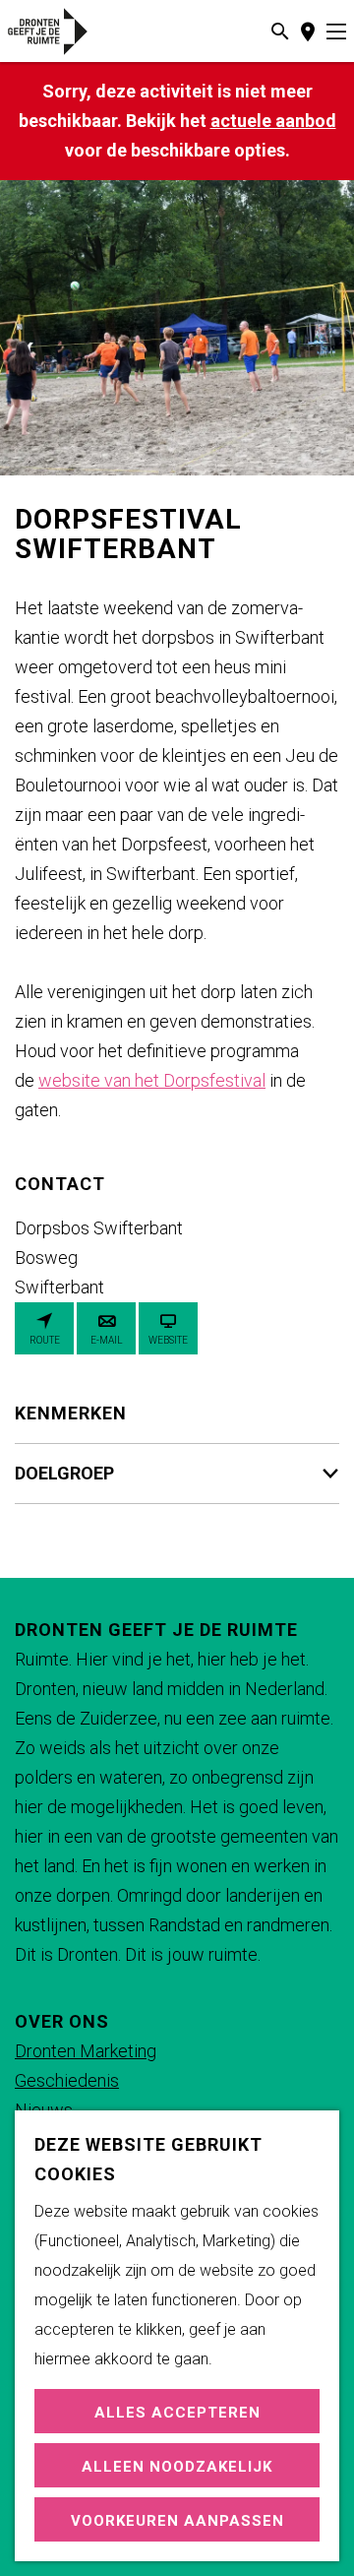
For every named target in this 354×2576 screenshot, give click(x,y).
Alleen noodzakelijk (177, 2467)
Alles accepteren (177, 2413)
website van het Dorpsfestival (152, 1080)
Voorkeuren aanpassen (177, 2521)
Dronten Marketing (86, 2051)
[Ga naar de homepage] (71, 31)
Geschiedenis (67, 2080)
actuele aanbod (273, 121)
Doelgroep (64, 1473)
